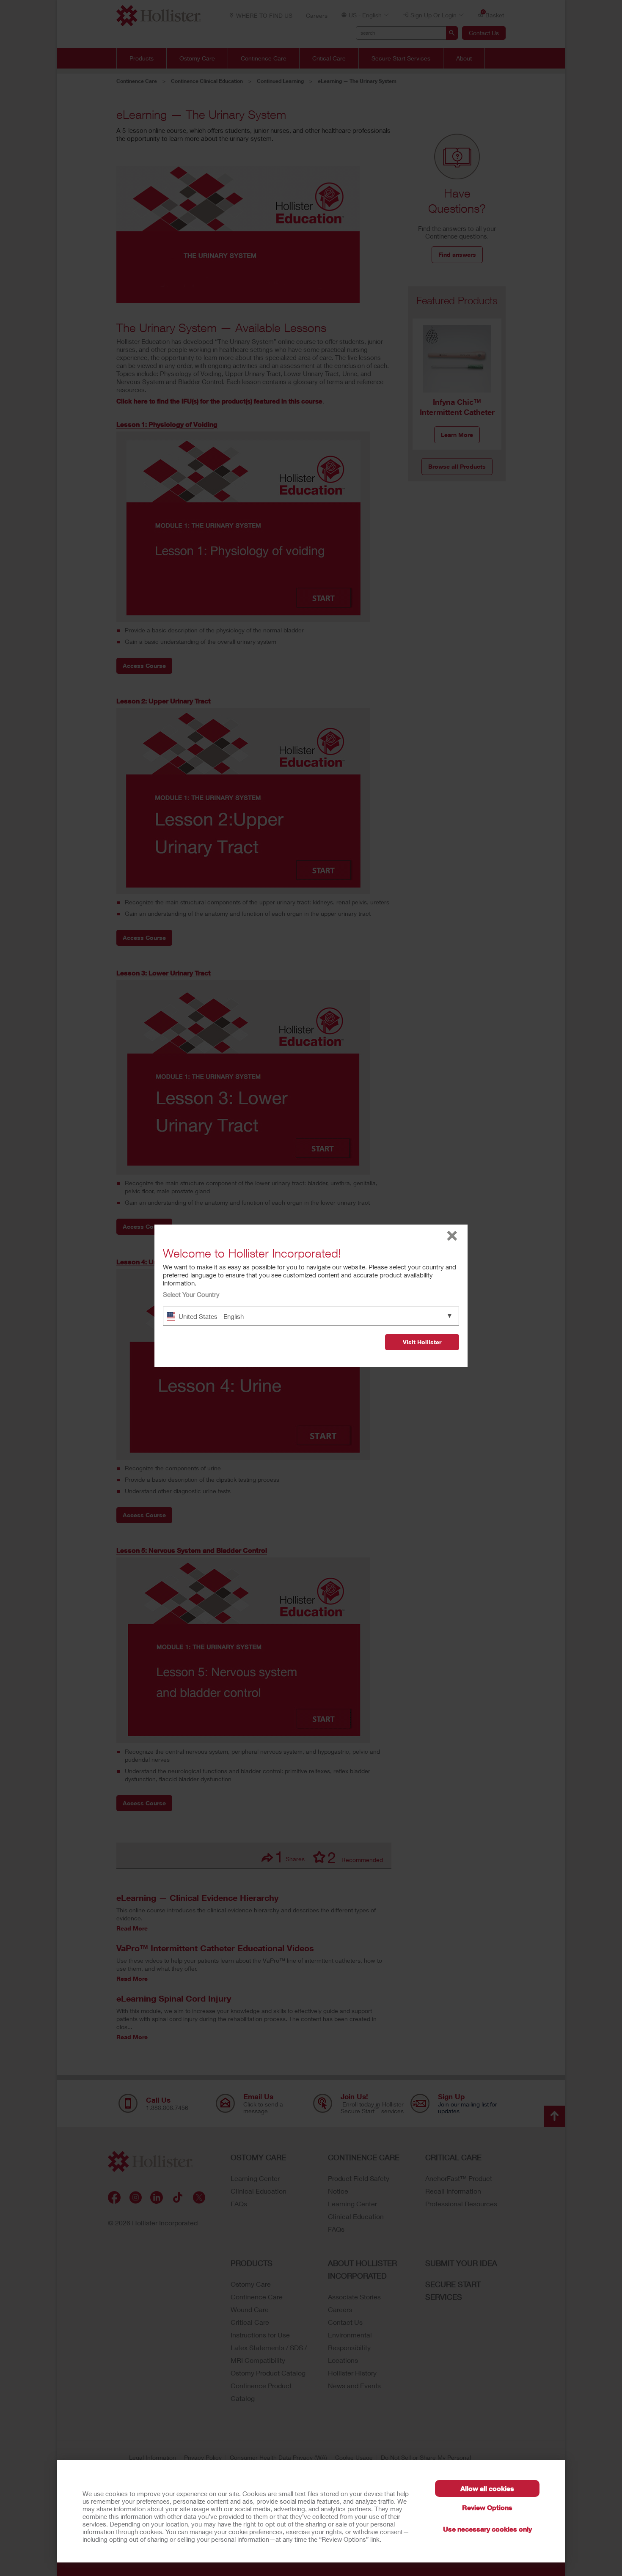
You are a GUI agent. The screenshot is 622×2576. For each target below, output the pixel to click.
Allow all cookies (487, 2488)
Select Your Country (191, 1294)
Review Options (487, 2507)
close (452, 1236)
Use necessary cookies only (487, 2529)
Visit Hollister (422, 1342)
